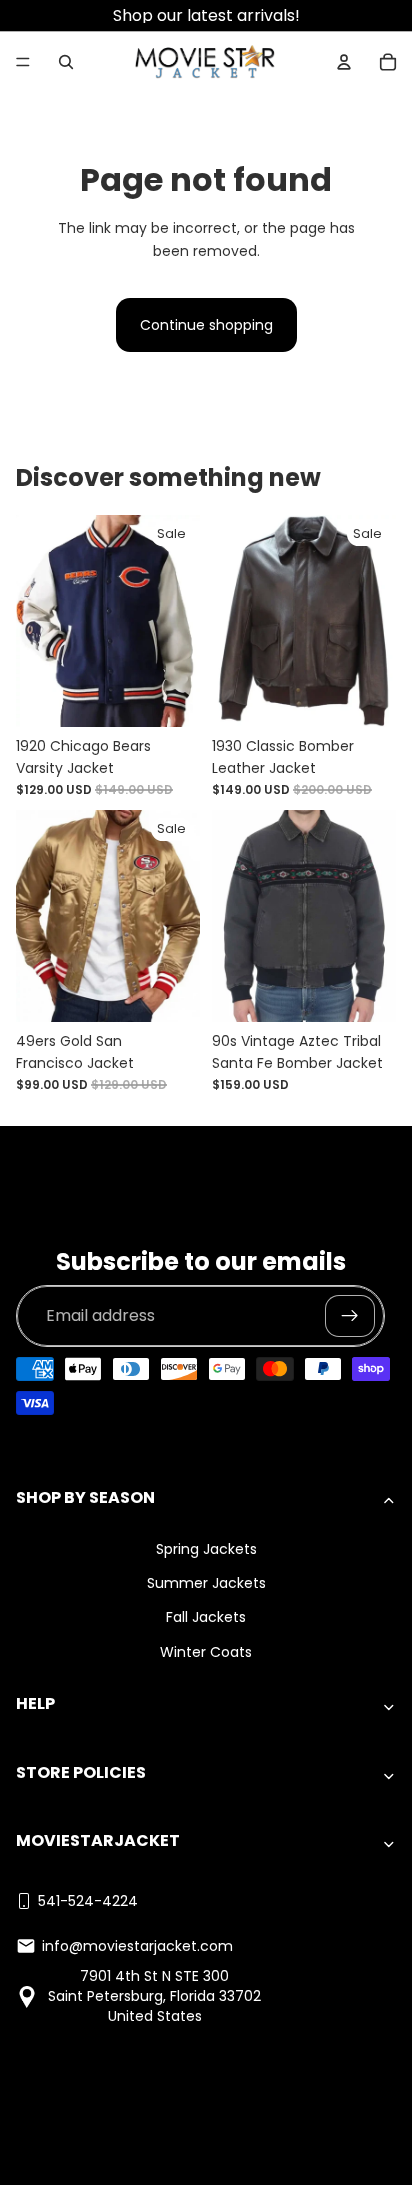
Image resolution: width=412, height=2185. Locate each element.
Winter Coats (206, 1652)
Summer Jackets (206, 1583)
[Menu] (23, 62)
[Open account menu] (344, 62)
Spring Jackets (206, 1549)
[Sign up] (350, 1316)
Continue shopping (206, 325)
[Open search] (66, 62)
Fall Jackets (206, 1617)
